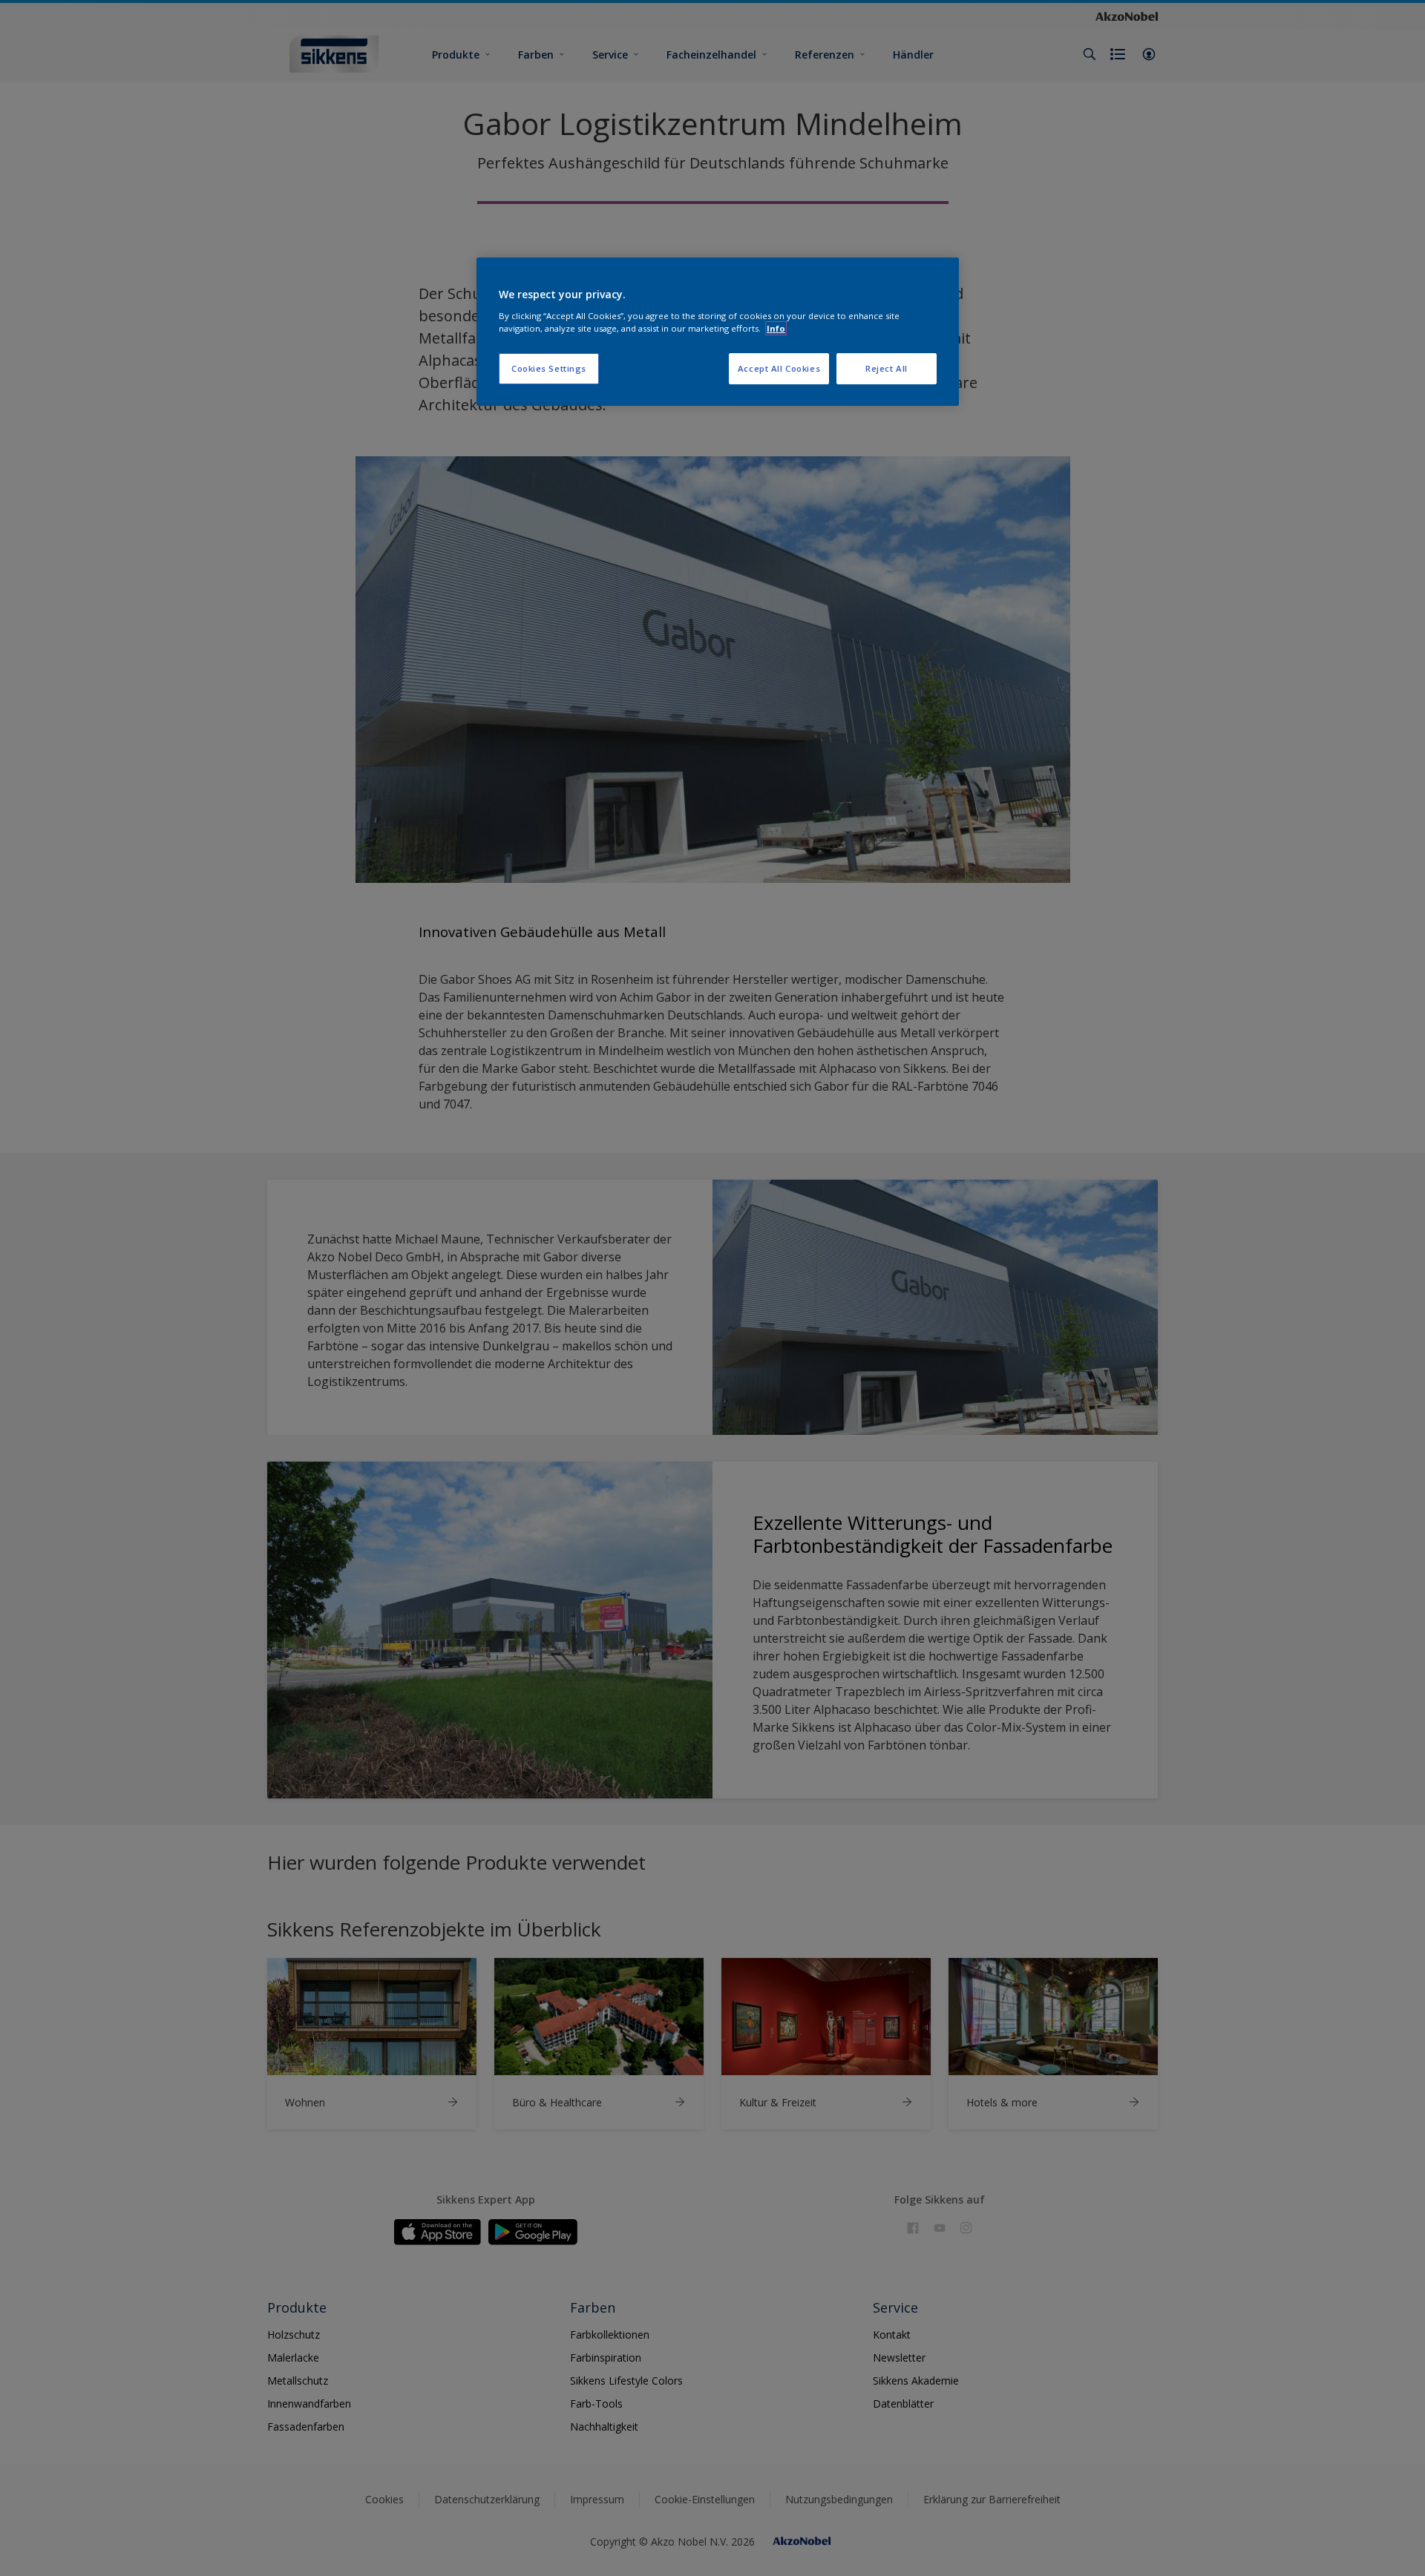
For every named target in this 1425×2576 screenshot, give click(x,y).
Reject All (887, 368)
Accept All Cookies (779, 368)
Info (776, 328)
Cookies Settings (549, 368)
